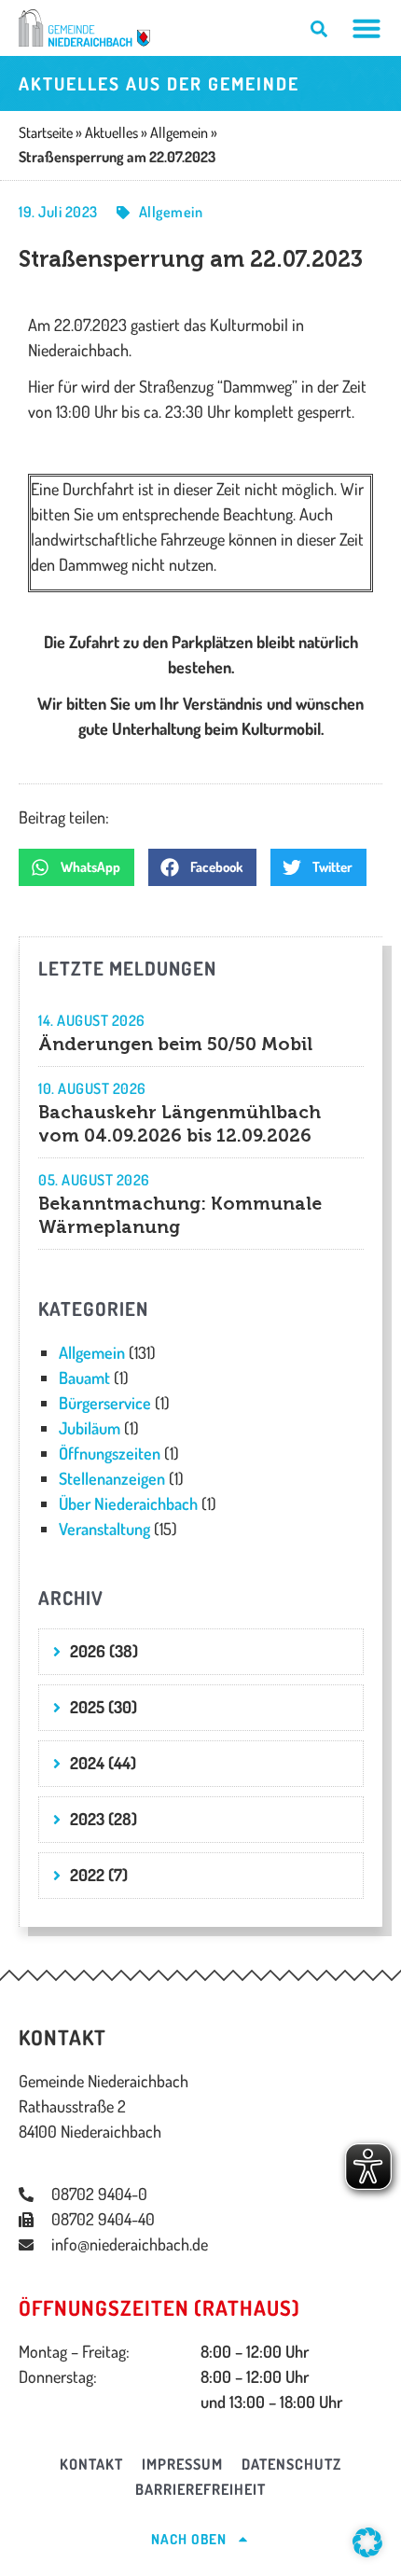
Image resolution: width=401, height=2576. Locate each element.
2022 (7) (99, 1875)
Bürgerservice (105, 1403)
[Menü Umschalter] (366, 28)
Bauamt (84, 1378)
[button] (76, 867)
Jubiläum (90, 1428)
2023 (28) (104, 1819)
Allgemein (171, 212)
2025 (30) (104, 1707)
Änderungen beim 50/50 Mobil (175, 1044)
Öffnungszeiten (110, 1453)
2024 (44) (103, 1763)
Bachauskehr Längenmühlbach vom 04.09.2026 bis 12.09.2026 (180, 1124)
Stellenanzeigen (112, 1478)
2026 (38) (104, 1651)
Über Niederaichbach (128, 1503)
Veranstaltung (104, 1529)
